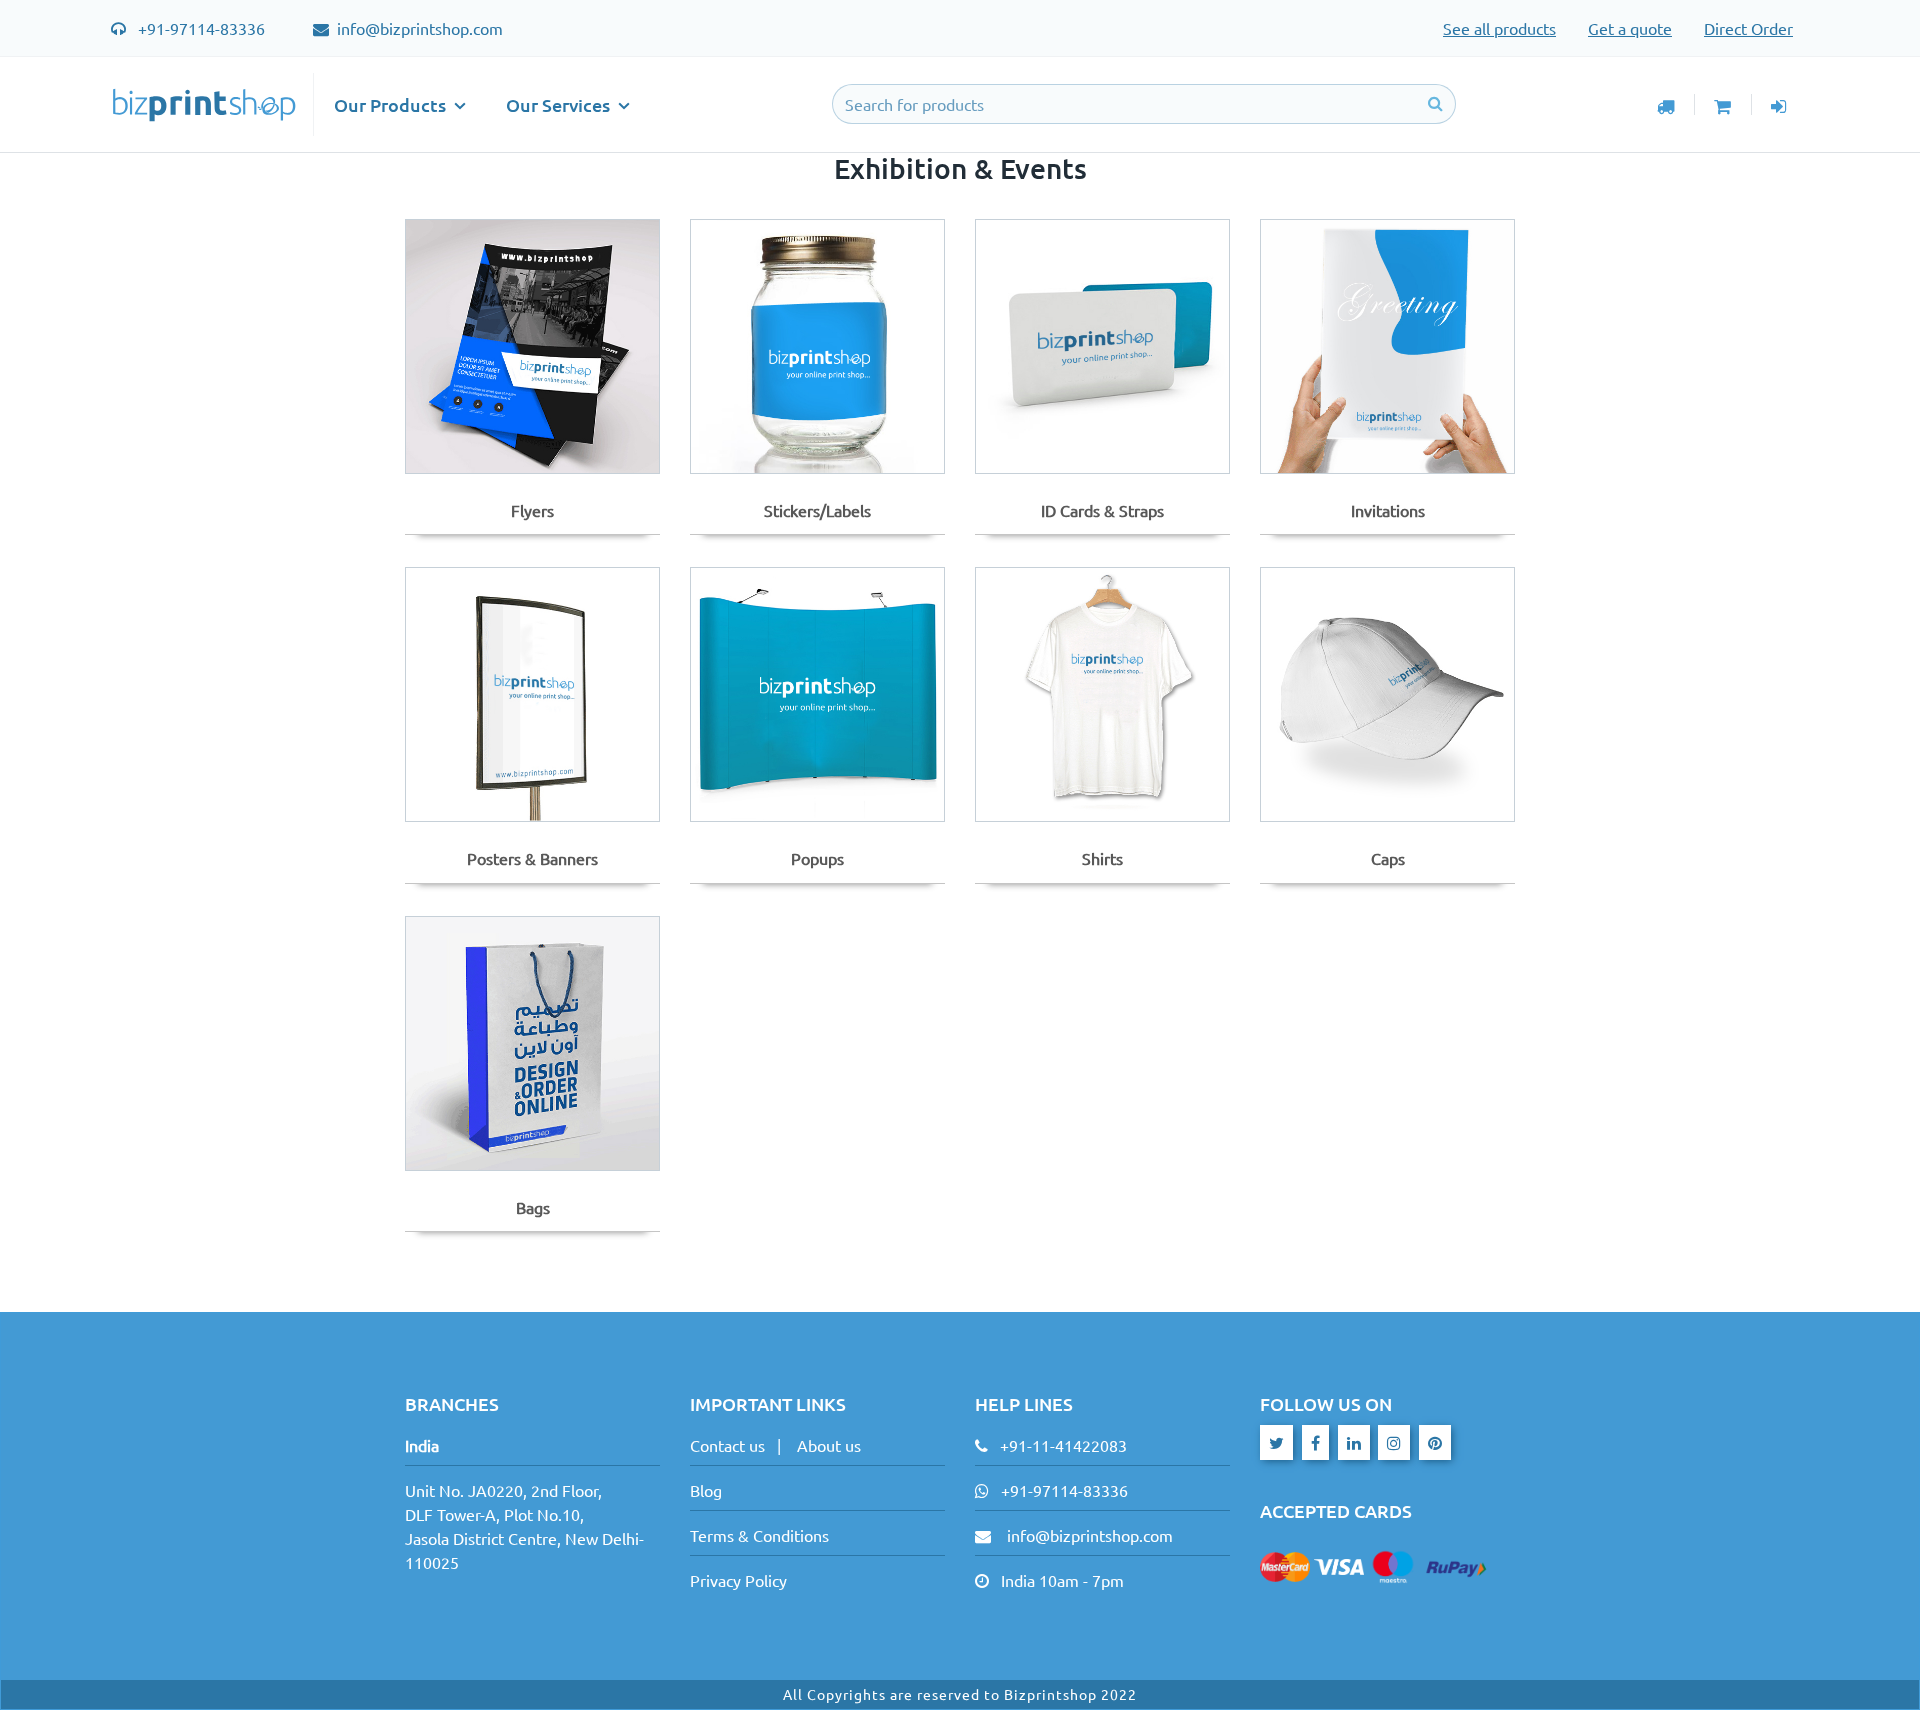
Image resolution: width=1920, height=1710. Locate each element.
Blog (706, 1490)
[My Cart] (1723, 104)
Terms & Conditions (759, 1535)
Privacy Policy (738, 1580)
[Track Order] (1666, 104)
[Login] (1780, 104)
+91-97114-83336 (201, 28)
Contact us (727, 1445)
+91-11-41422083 (1063, 1445)
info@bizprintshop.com (418, 28)
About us (829, 1445)
